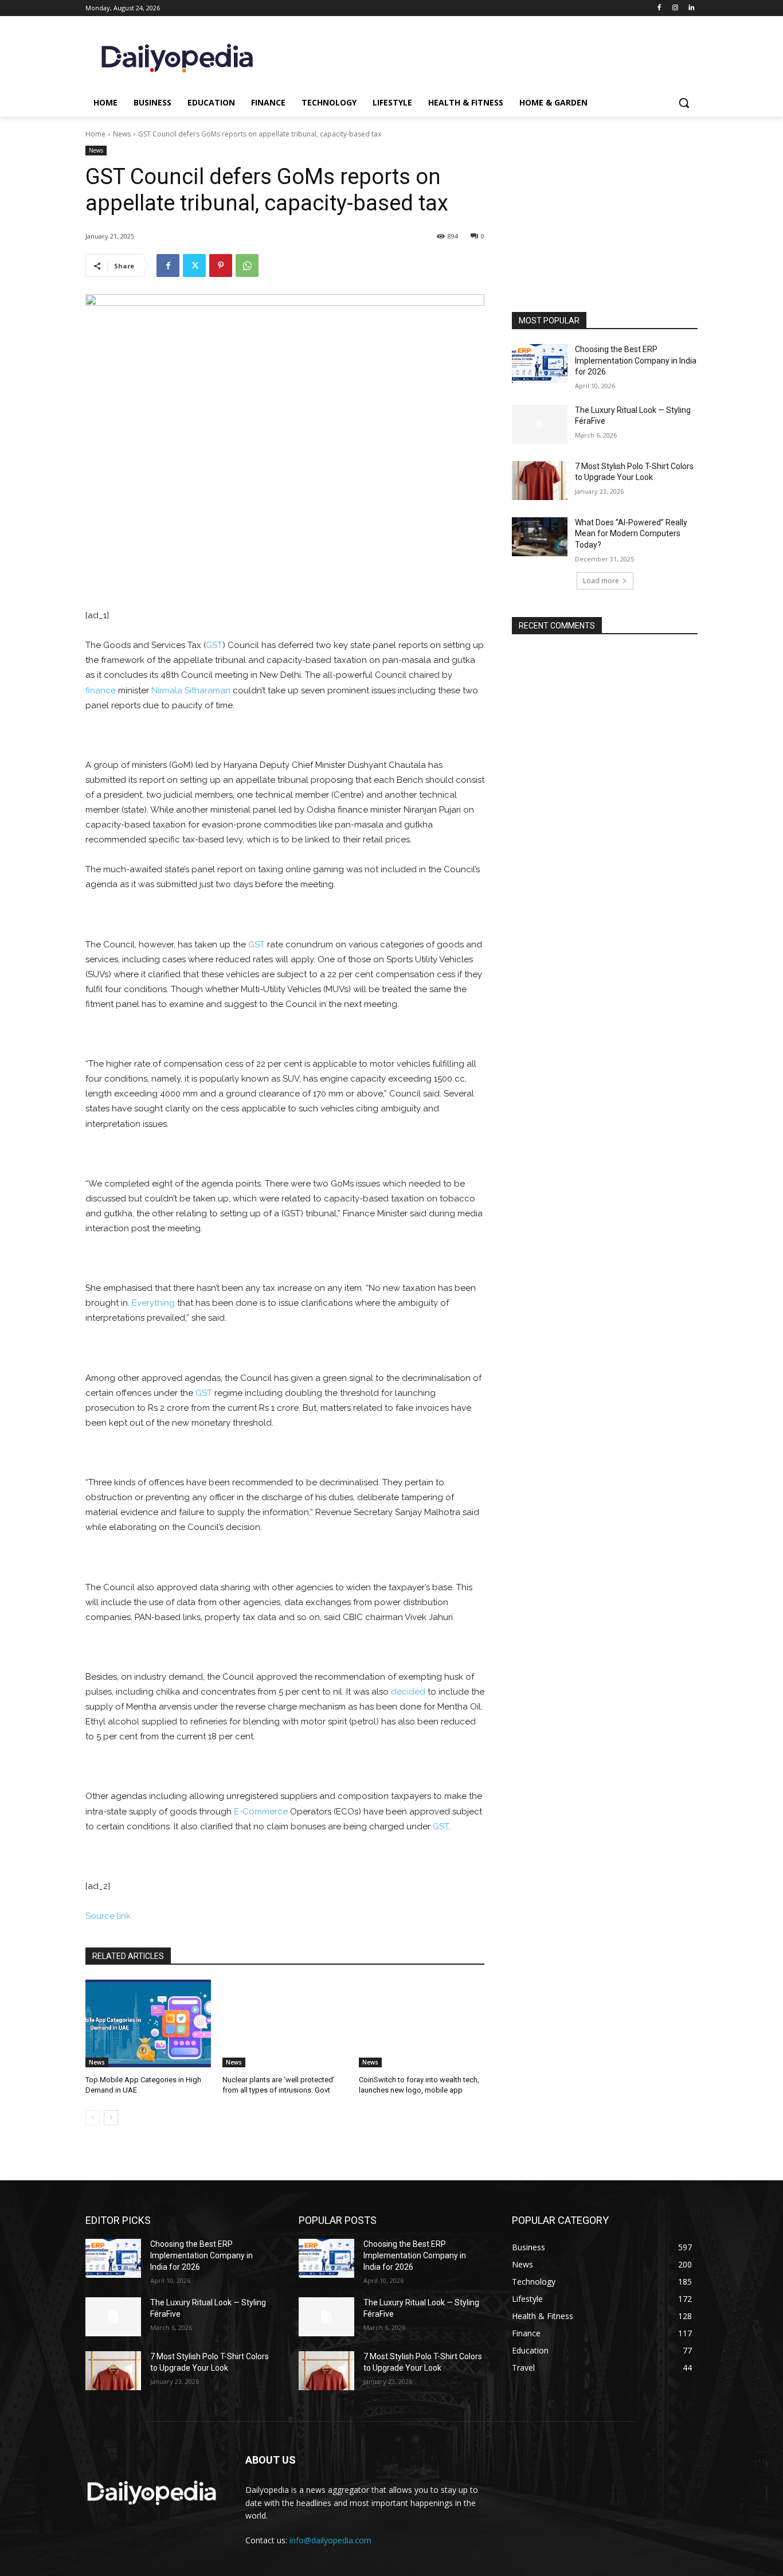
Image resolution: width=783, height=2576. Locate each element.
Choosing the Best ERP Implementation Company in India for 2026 (636, 360)
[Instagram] (675, 8)
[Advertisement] (605, 235)
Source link (108, 1916)
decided (408, 1692)
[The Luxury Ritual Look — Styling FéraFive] (540, 424)
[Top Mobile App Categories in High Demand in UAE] (148, 2023)
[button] (684, 103)
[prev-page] (93, 2118)
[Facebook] (659, 8)
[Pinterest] (221, 266)
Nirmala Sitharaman (191, 690)
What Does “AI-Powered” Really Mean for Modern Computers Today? (631, 534)
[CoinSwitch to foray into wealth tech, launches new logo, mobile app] (422, 2023)
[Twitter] (194, 266)
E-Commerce (261, 1812)
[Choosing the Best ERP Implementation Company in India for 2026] (540, 364)
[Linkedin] (691, 8)
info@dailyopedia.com (330, 2540)
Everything (153, 1303)
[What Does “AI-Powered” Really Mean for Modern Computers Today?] (540, 537)
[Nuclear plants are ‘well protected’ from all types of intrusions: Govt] (285, 2023)
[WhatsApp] (247, 266)
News (122, 134)
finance (101, 690)
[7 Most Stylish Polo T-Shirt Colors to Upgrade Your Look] (540, 481)
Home (95, 134)
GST (214, 645)
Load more (601, 581)
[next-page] (111, 2118)
